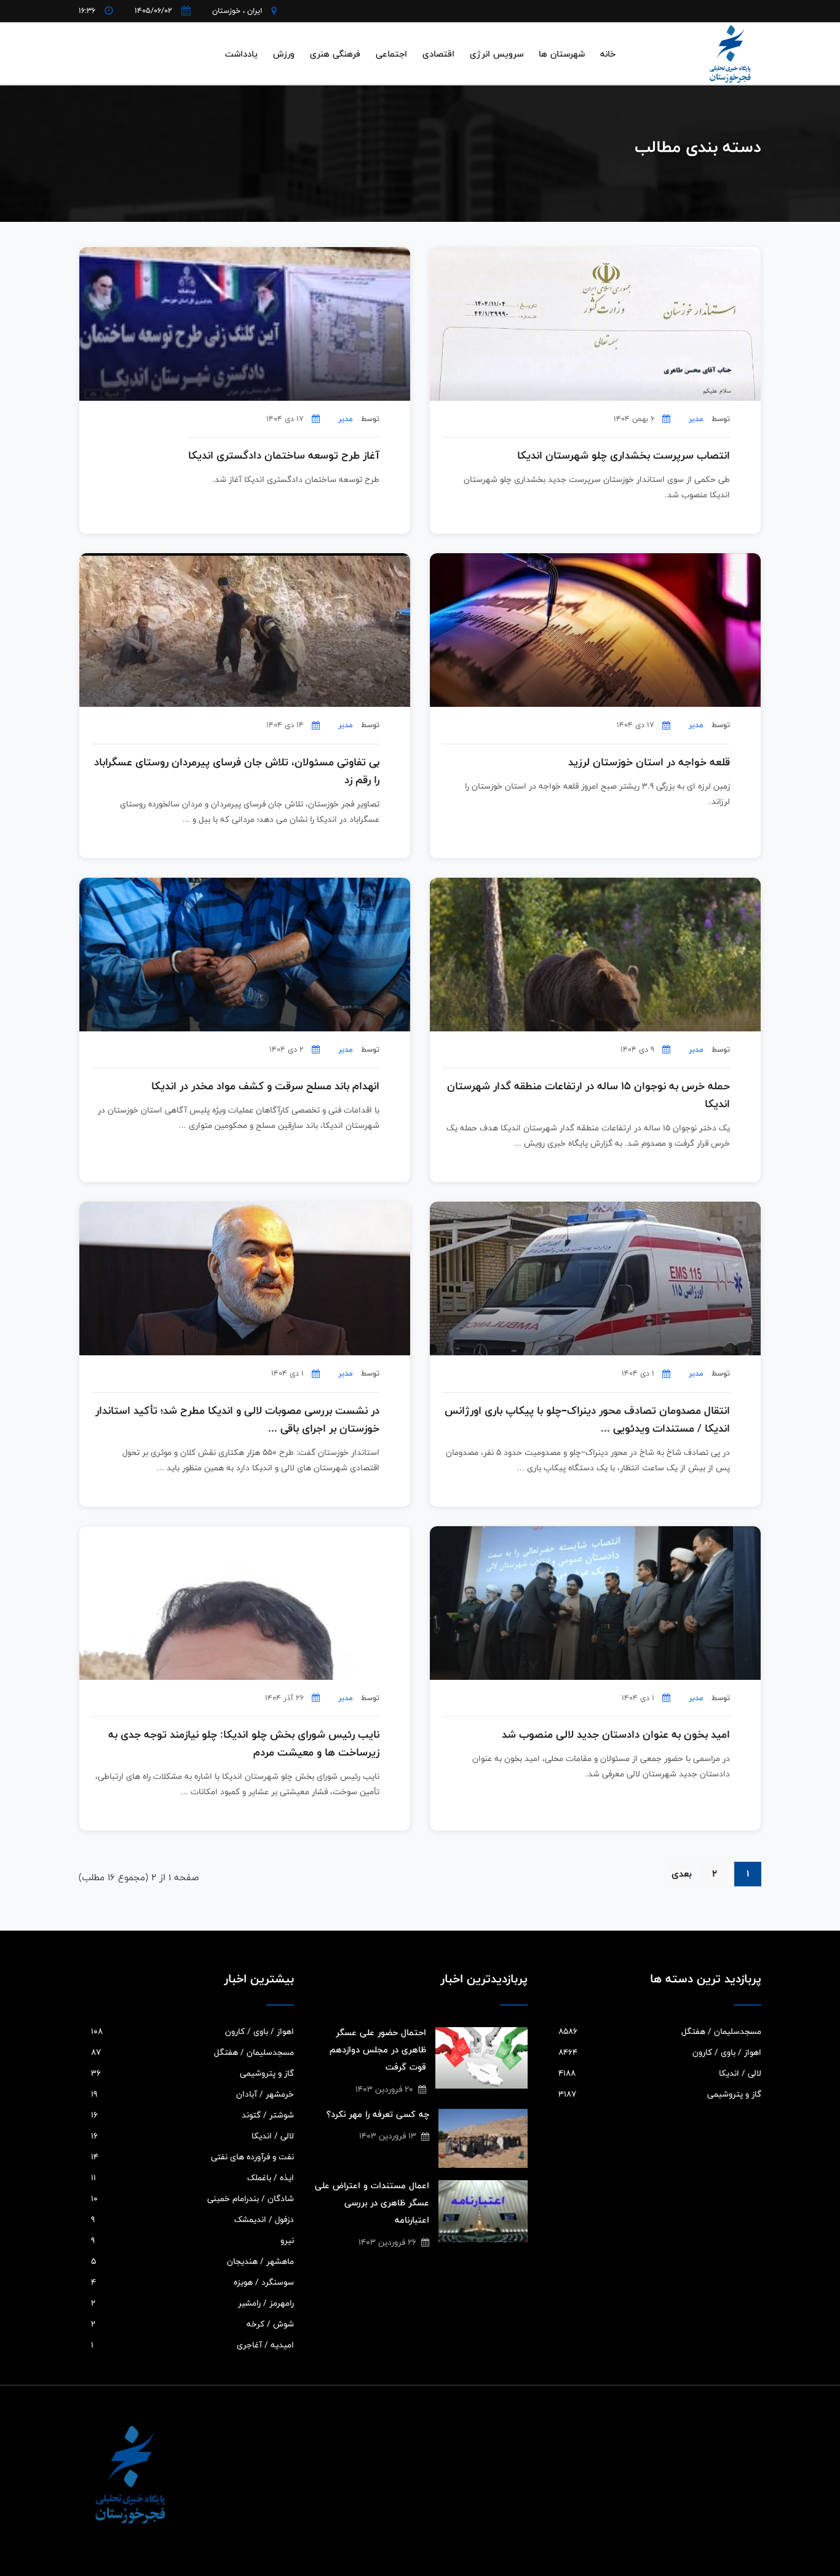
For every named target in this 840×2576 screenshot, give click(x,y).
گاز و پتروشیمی (660, 2094)
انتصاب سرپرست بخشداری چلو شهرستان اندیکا (624, 456)
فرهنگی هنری (335, 54)
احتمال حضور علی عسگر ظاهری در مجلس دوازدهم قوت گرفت (378, 2050)
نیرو (192, 2240)
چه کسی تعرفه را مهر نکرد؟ (378, 2114)
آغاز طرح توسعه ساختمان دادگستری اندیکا (284, 456)
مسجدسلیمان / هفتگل (660, 2031)
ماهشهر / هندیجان (192, 2261)
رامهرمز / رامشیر (192, 2303)
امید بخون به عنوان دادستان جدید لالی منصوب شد (616, 1735)
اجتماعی (391, 54)
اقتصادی (438, 54)
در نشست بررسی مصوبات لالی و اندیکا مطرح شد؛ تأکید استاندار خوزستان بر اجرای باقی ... (237, 1420)
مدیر (696, 419)
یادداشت (241, 54)
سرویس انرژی (497, 54)
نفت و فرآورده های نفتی (192, 2157)
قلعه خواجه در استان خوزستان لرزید (649, 762)
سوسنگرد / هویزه (192, 2282)
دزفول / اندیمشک (192, 2220)
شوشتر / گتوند (192, 2115)
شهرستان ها (562, 54)
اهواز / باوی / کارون (660, 2052)
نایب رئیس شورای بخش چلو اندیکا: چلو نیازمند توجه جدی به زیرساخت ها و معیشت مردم (244, 1744)
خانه (608, 54)
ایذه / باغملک (192, 2178)
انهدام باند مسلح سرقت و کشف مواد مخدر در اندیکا (265, 1086)
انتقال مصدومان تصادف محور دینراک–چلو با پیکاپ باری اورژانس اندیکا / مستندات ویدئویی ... (587, 1420)
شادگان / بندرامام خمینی (192, 2199)
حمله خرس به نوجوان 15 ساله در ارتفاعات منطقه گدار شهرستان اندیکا (588, 1095)
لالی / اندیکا (660, 2073)
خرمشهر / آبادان (192, 2094)
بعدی (682, 1874)
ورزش (284, 54)
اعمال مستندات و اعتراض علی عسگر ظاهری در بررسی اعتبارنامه (372, 2203)
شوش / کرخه (192, 2324)
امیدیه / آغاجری (192, 2345)
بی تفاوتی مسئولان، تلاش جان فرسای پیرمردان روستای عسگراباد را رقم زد (237, 771)
